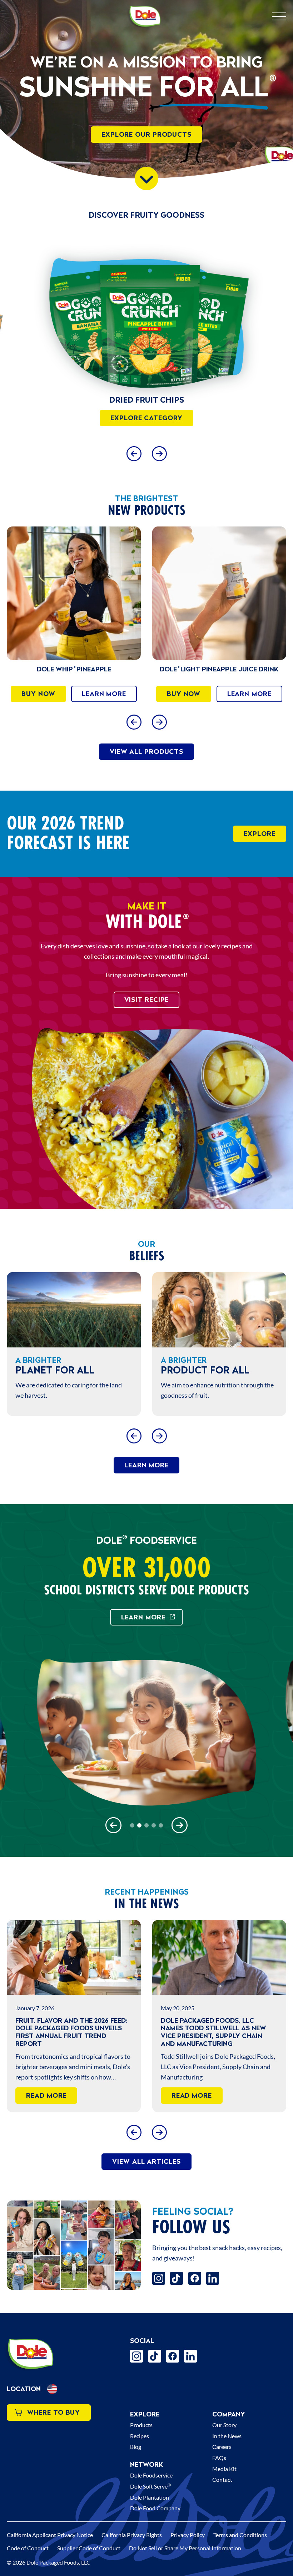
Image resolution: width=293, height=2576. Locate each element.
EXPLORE (259, 834)
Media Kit (224, 2469)
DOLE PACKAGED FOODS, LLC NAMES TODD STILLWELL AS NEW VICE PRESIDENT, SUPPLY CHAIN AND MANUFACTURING (213, 2032)
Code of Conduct (28, 2548)
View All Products (146, 752)
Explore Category (146, 418)
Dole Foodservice (151, 2475)
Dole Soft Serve (151, 2486)
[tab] (132, 1825)
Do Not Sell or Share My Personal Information (185, 2548)
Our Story (224, 2425)
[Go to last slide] (134, 722)
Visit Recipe (147, 1000)
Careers (222, 2447)
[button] (52, 2389)
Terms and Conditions (240, 2535)
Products (141, 2425)
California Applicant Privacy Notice (50, 2535)
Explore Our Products (146, 134)
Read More (46, 2095)
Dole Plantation (150, 2497)
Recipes (140, 2436)
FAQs (219, 2458)
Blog (136, 2447)
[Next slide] (159, 453)
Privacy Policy (188, 2535)
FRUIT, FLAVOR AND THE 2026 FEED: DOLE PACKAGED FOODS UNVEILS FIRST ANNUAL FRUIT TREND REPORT (71, 2032)
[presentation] (146, 316)
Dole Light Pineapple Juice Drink (219, 669)
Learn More (104, 694)
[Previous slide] (134, 453)
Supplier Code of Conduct (89, 2548)
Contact (222, 2479)
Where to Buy (54, 2412)
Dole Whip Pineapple (74, 669)
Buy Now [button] (38, 694)
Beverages (147, 400)
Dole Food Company (155, 2508)
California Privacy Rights (132, 2535)
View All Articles (146, 2161)
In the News (227, 2436)
